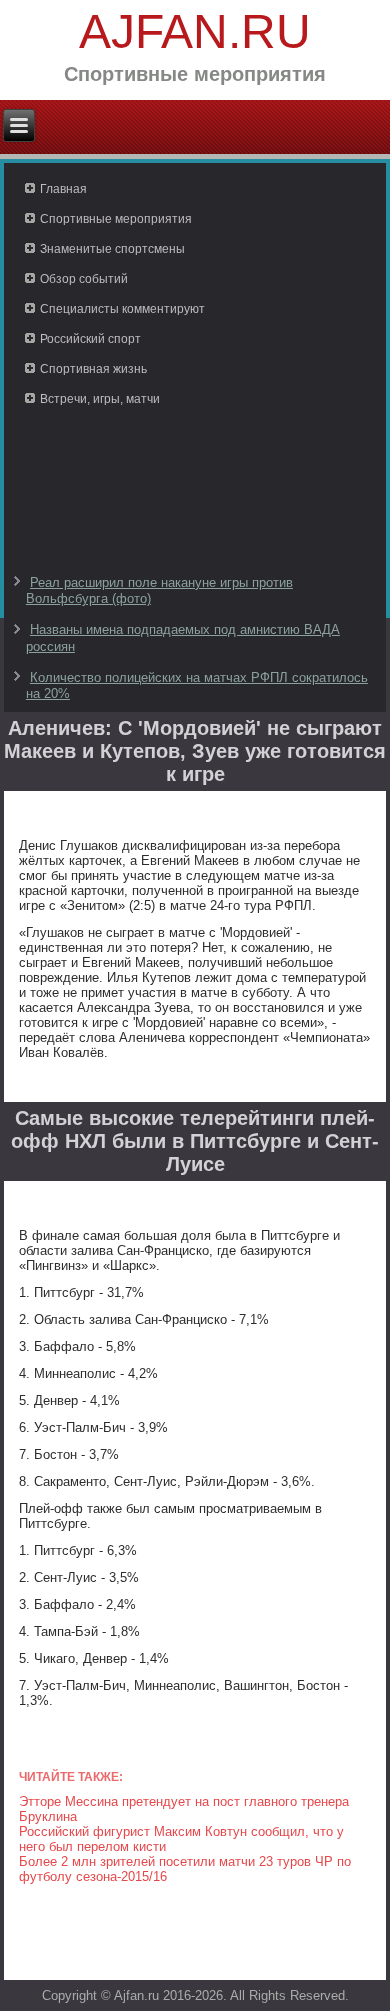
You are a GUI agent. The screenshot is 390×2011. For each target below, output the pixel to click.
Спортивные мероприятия (116, 219)
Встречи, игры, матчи (100, 399)
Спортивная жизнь (93, 369)
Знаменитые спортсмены (112, 249)
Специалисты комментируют (122, 309)
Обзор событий (84, 279)
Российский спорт (90, 339)
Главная (63, 189)
